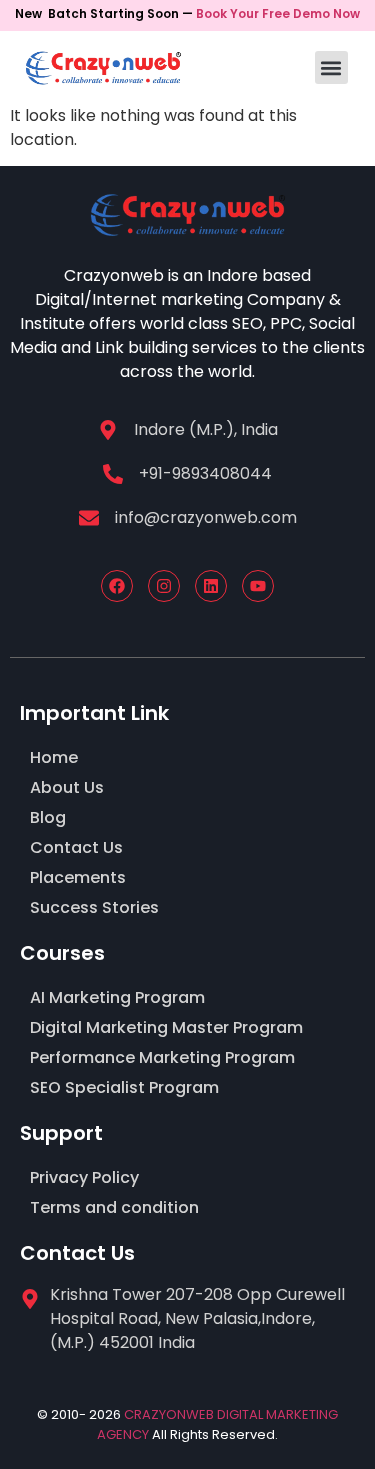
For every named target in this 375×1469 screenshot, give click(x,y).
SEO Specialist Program (124, 1087)
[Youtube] (258, 586)
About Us (67, 787)
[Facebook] (117, 586)
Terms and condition (114, 1207)
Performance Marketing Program (162, 1057)
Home (54, 757)
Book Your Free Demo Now (278, 13)
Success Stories (94, 907)
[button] (331, 67)
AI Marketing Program (117, 997)
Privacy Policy (84, 1177)
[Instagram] (164, 586)
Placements (78, 877)
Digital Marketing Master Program (166, 1027)
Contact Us (76, 847)
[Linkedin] (211, 586)
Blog (48, 817)
